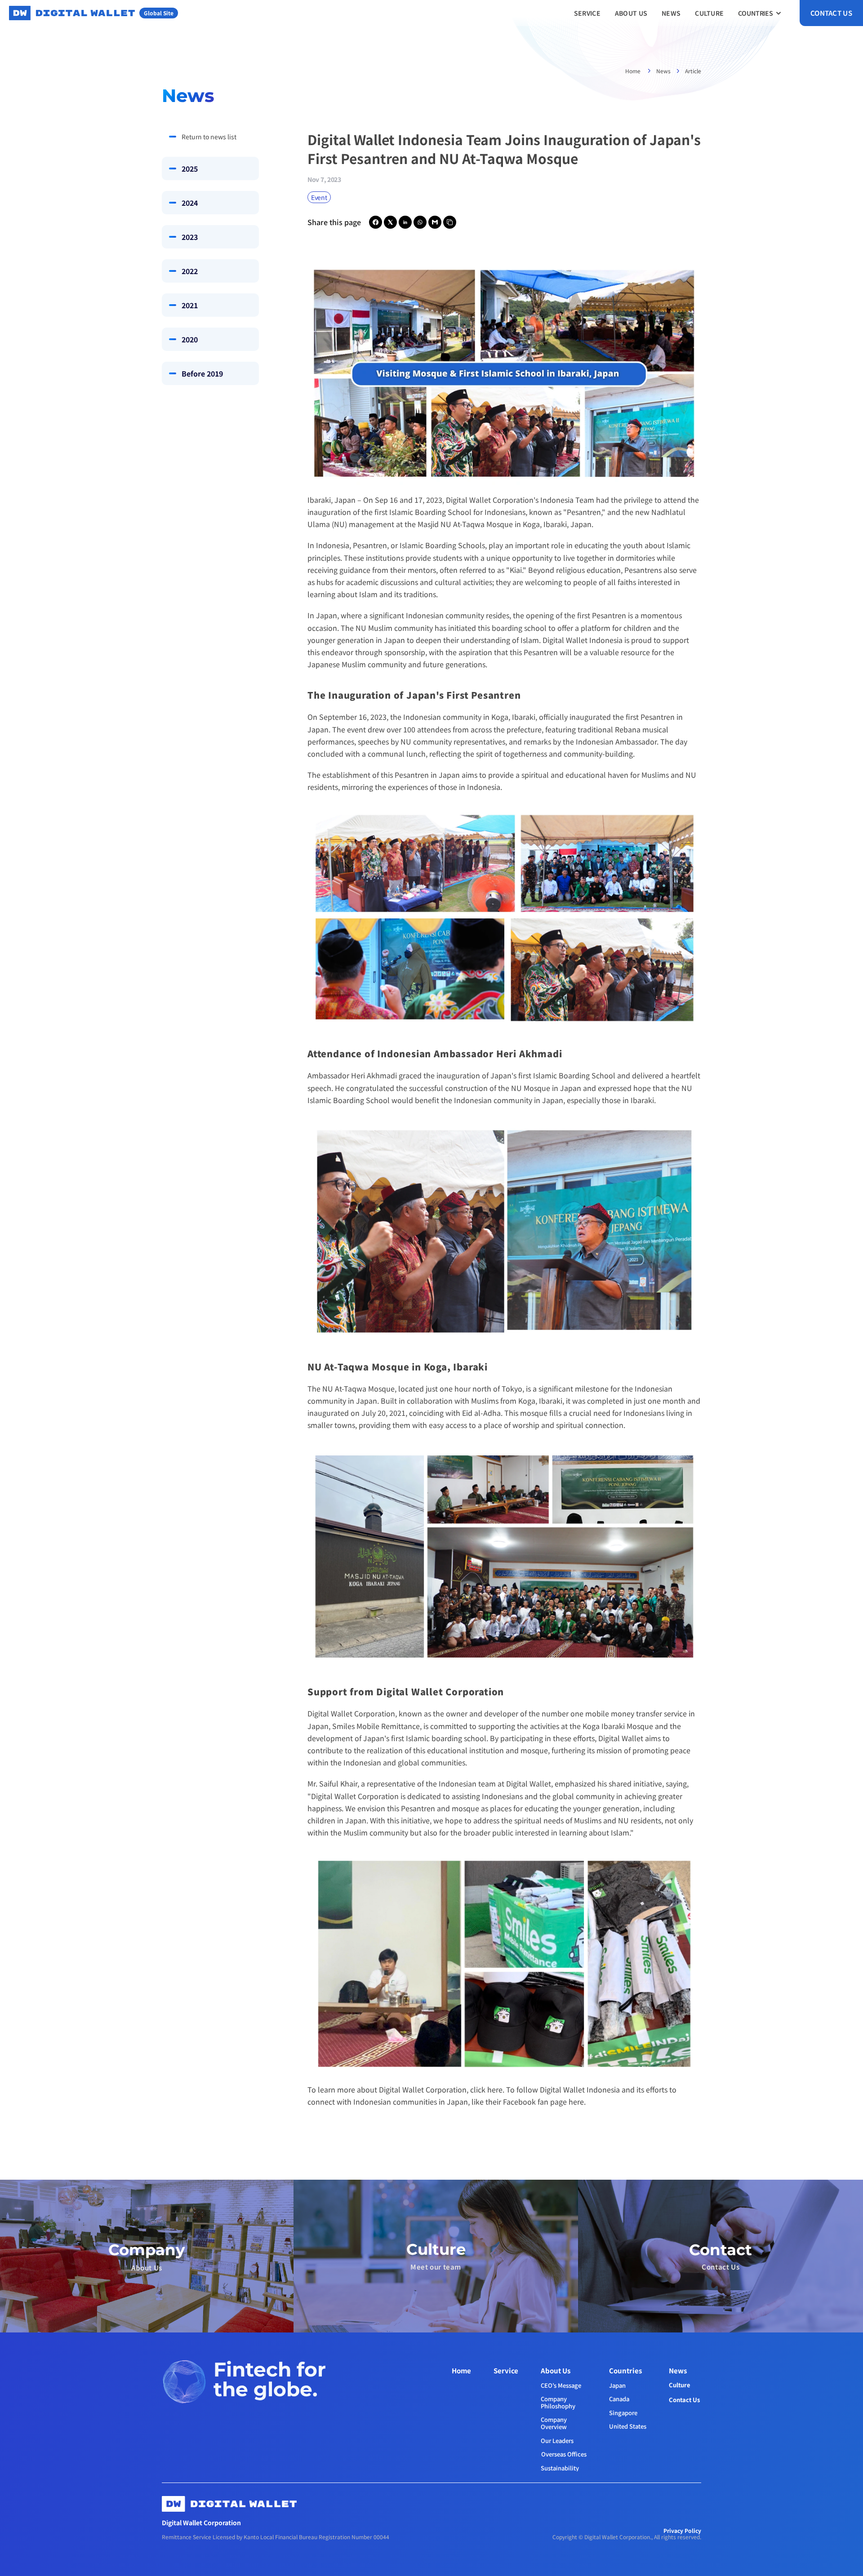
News (663, 71)
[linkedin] (405, 222)
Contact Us (684, 2400)
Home (634, 71)
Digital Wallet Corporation (490, 500)
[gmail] (435, 222)
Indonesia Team (567, 500)
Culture (680, 2385)
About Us (556, 2370)
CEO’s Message (561, 2385)
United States (628, 2426)
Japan (617, 2385)
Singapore (623, 2413)
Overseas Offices (564, 2454)
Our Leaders (557, 2441)
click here (486, 2089)
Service (506, 2370)
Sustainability (560, 2468)
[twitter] (390, 222)
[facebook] (376, 222)
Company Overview (554, 2423)
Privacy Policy (682, 2530)
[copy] (450, 222)
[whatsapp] (420, 222)
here (576, 2102)
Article (693, 71)
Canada (619, 2399)
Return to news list (209, 137)
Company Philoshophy (558, 2402)
